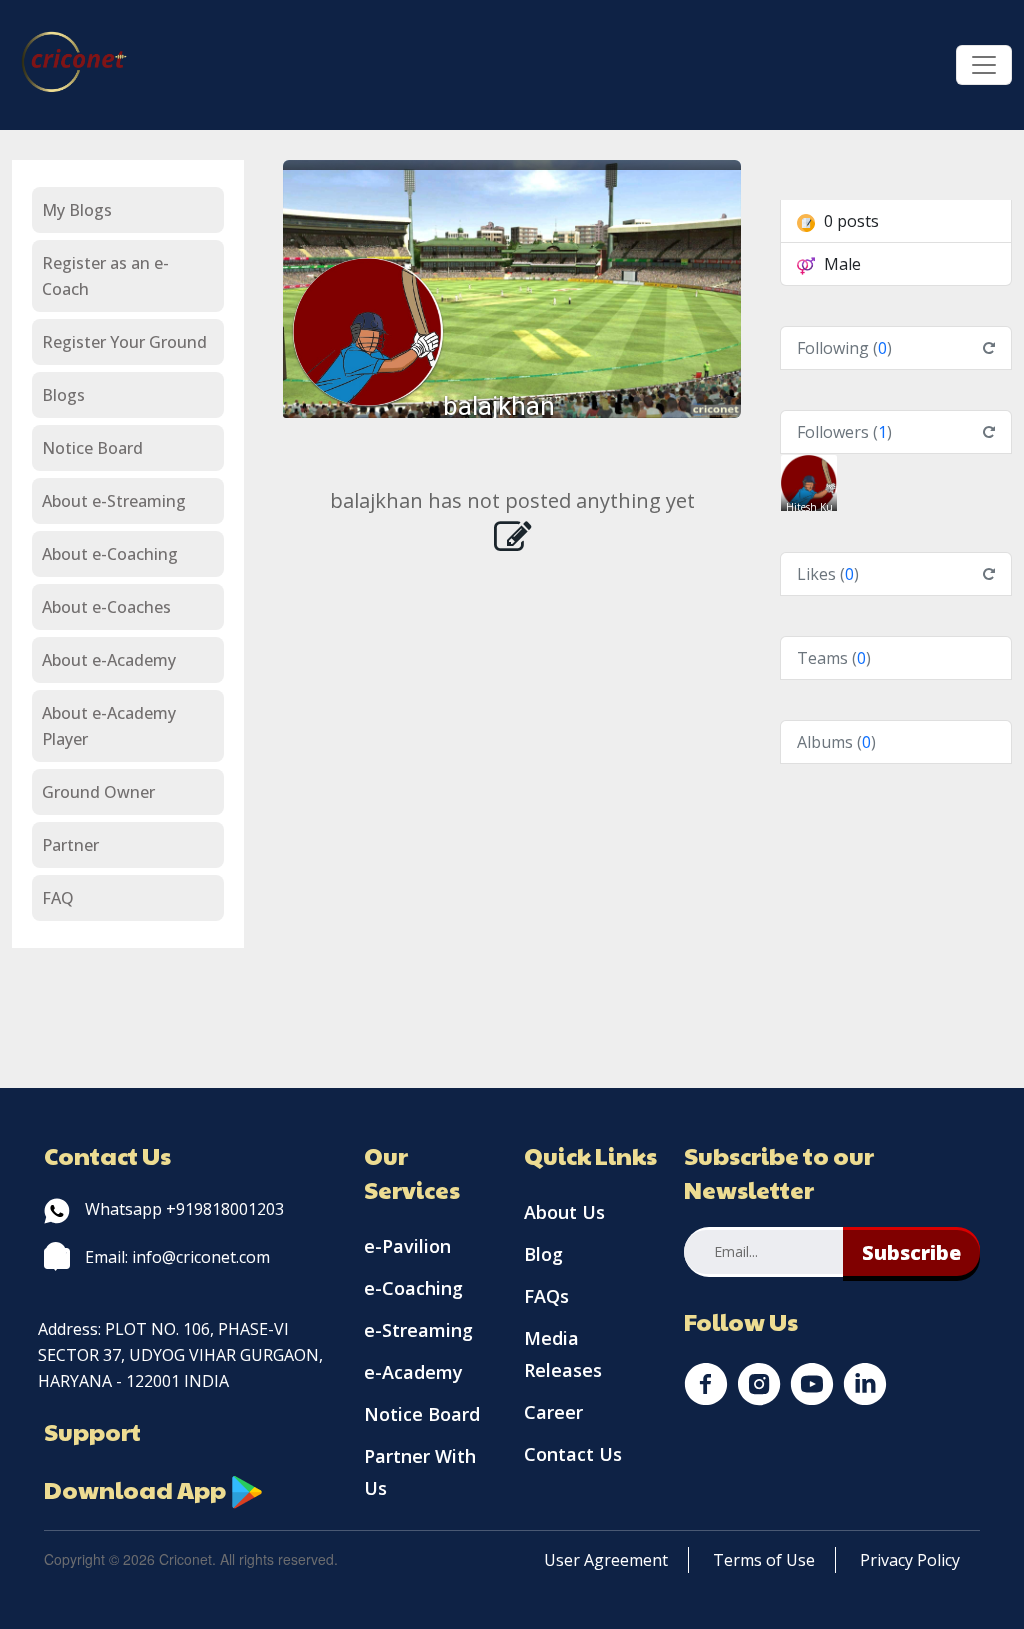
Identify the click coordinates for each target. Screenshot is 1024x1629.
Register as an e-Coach (105, 276)
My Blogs (77, 210)
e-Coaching (413, 1288)
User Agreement (606, 1560)
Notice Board (92, 448)
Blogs (63, 395)
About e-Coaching (110, 554)
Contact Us (573, 1454)
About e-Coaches (106, 607)
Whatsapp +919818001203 (184, 1209)
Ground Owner (98, 792)
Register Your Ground (124, 342)
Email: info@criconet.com (177, 1257)
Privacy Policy (910, 1560)
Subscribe (911, 1252)
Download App (137, 1489)
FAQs (546, 1296)
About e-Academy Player (109, 726)
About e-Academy (109, 660)
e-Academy (413, 1372)
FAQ (58, 898)
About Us (564, 1212)
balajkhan (499, 406)
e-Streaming (418, 1330)
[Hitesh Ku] (809, 481)
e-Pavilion (407, 1246)
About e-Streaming (114, 501)
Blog (543, 1254)
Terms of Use (764, 1560)
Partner (70, 845)
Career (553, 1412)
